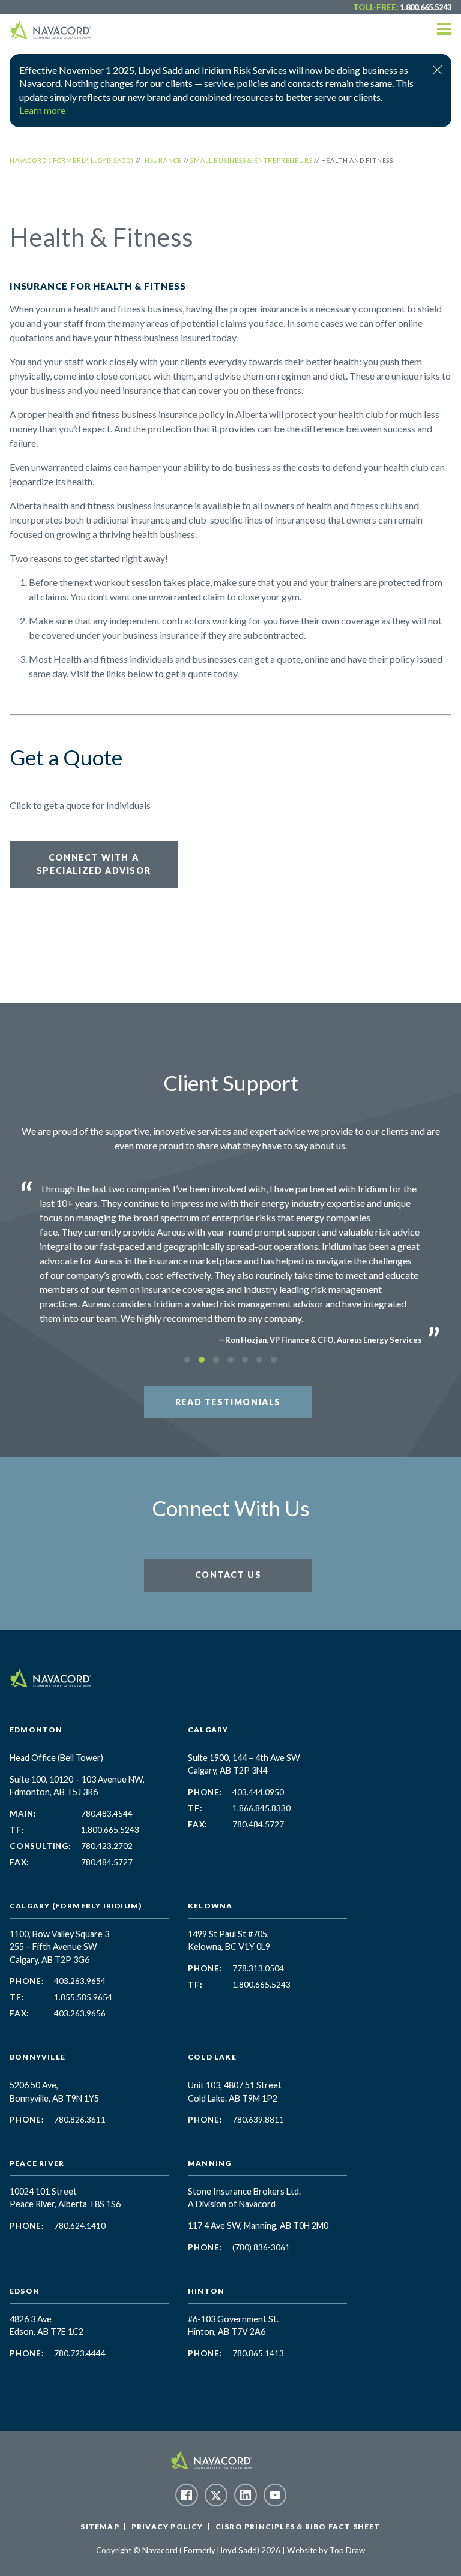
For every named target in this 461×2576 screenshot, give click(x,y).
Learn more (42, 110)
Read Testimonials (228, 1402)
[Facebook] (187, 2495)
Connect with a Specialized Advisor (94, 864)
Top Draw (347, 2550)
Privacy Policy (167, 2527)
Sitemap (100, 2527)
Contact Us (228, 1575)
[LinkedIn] (246, 2495)
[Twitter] (216, 2495)
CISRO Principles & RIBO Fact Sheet (298, 2527)
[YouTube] (275, 2495)
